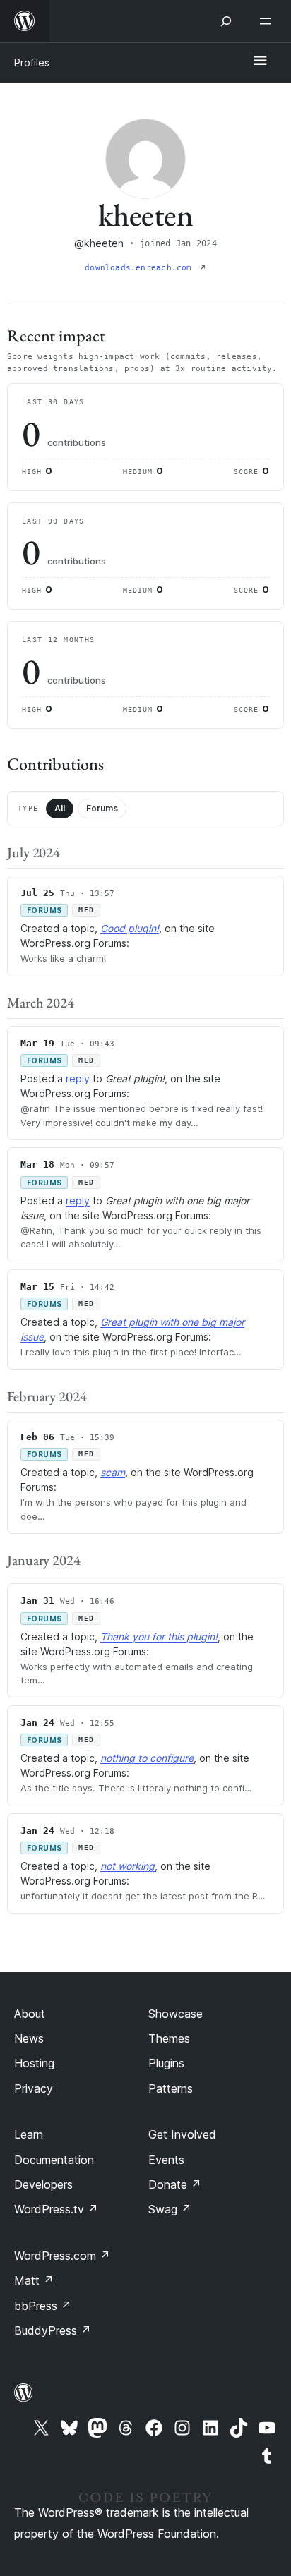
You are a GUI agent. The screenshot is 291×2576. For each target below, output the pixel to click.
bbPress (43, 2306)
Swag (170, 2209)
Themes (169, 2038)
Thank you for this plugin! (159, 1637)
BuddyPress (53, 2330)
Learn (29, 2134)
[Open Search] (226, 21)
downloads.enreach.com (141, 268)
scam (113, 1472)
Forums (102, 808)
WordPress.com (62, 2256)
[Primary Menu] (260, 61)
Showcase (176, 2014)
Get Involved (182, 2134)
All (60, 808)
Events (166, 2160)
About (30, 2014)
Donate (175, 2184)
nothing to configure (147, 1758)
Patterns (171, 2088)
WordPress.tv (56, 2209)
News (29, 2038)
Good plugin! (130, 928)
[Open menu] (268, 21)
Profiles (32, 62)
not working (127, 1866)
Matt (34, 2280)
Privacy (34, 2088)
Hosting (34, 2063)
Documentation (54, 2160)
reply (78, 1078)
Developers (43, 2184)
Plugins (166, 2063)
